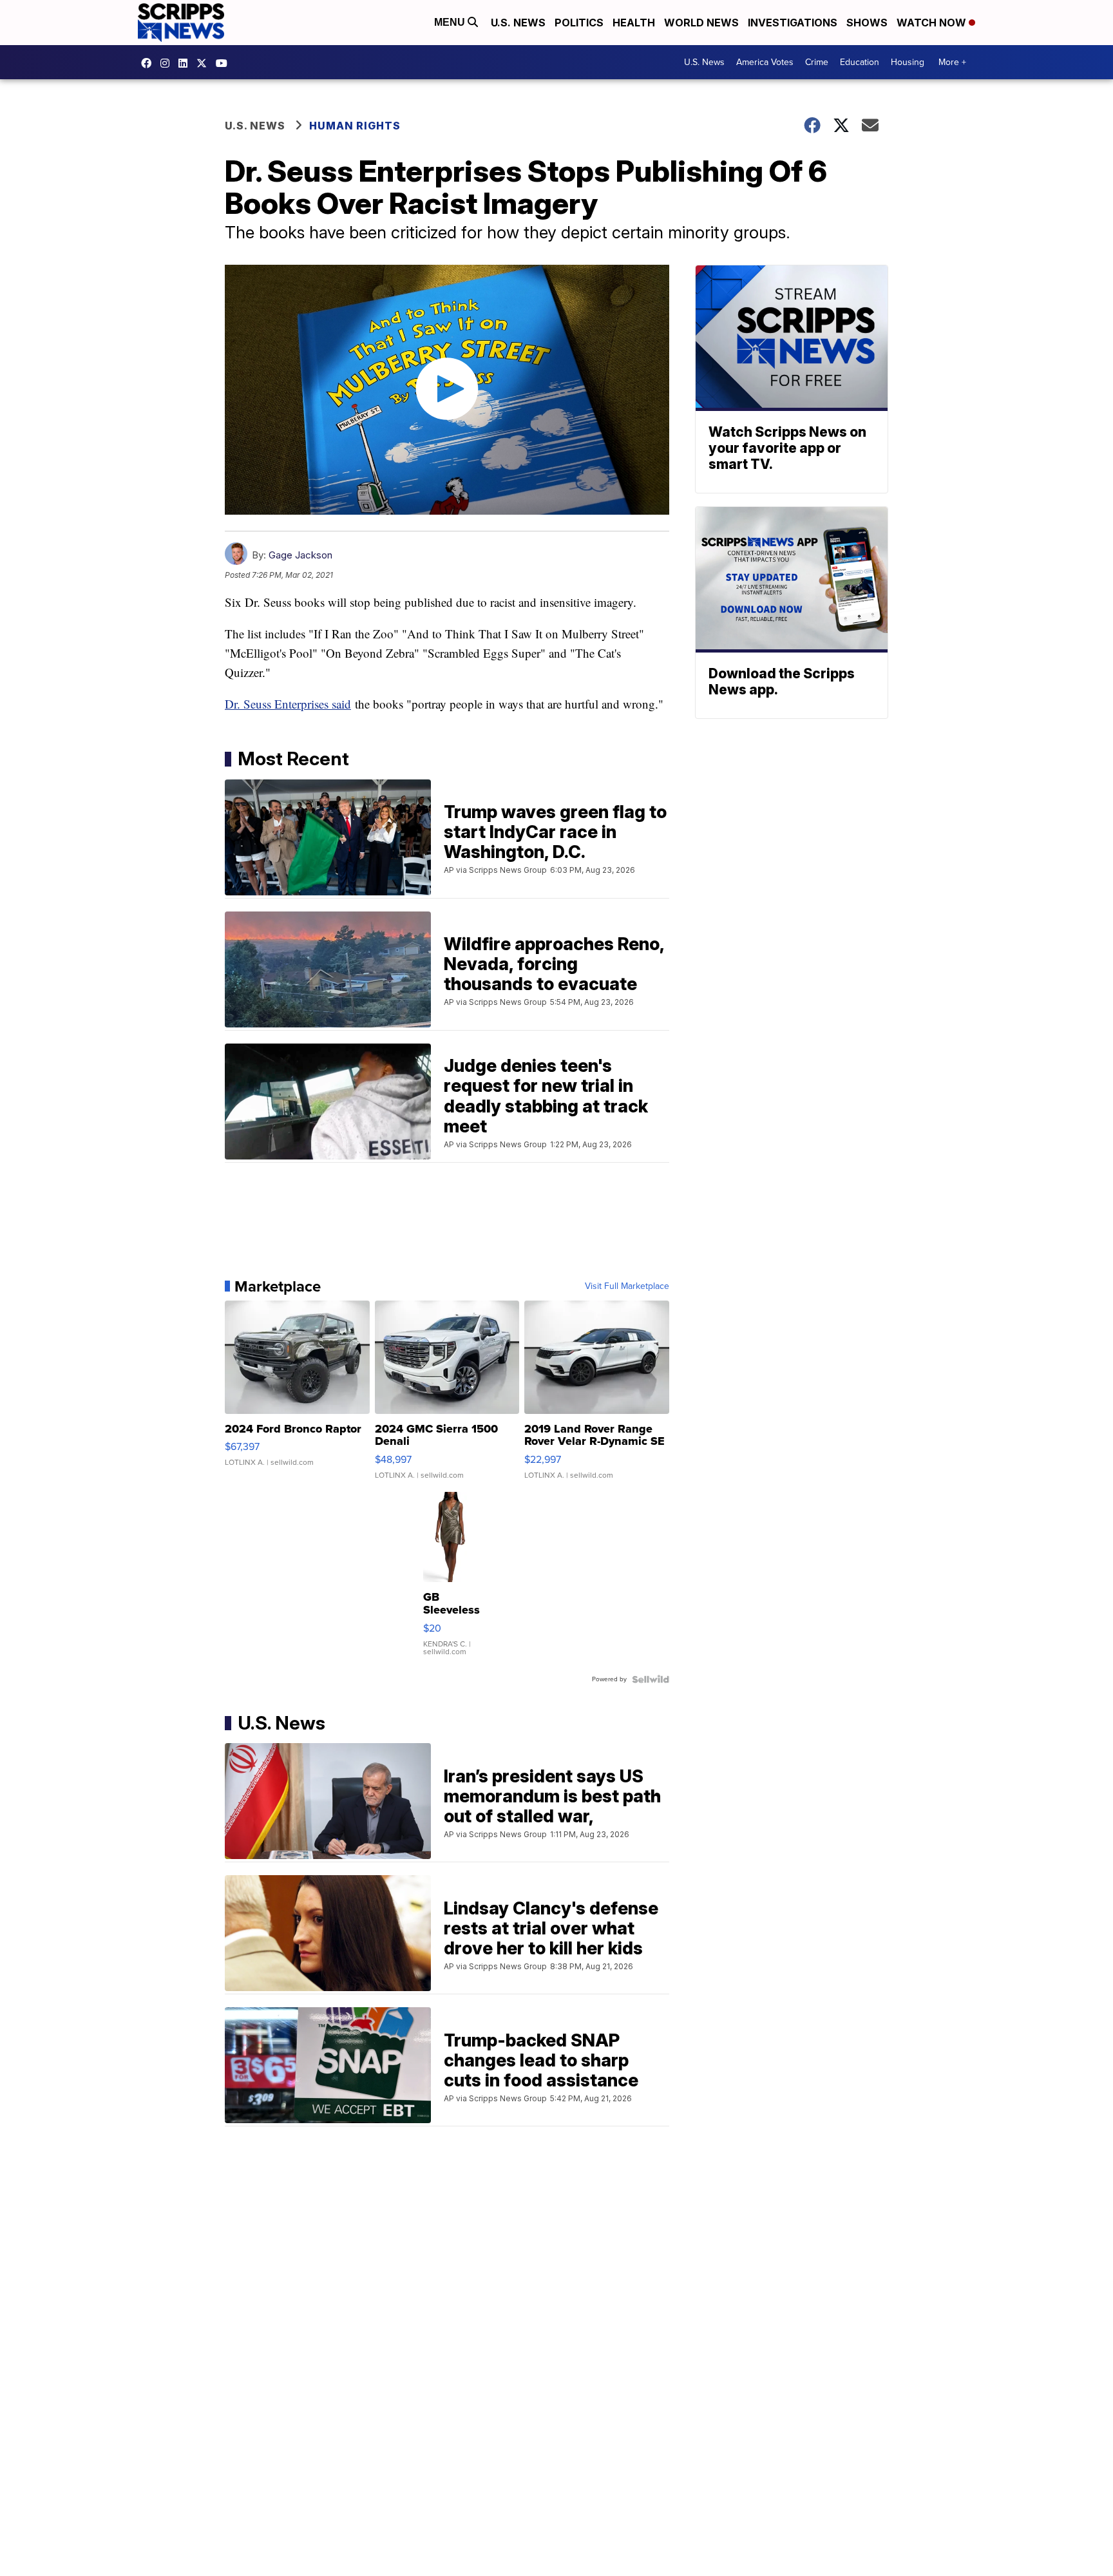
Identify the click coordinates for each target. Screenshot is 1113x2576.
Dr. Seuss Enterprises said (288, 704)
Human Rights (355, 126)
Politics (579, 23)
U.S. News (518, 23)
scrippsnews (149, 63)
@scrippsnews (225, 63)
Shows (867, 23)
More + (952, 62)
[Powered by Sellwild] (651, 1679)
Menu (451, 22)
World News (701, 23)
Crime (817, 62)
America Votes (765, 62)
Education (860, 62)
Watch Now (933, 23)
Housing (908, 62)
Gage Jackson (300, 555)
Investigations (793, 23)
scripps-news (186, 63)
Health (634, 23)
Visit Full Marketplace (627, 1286)
